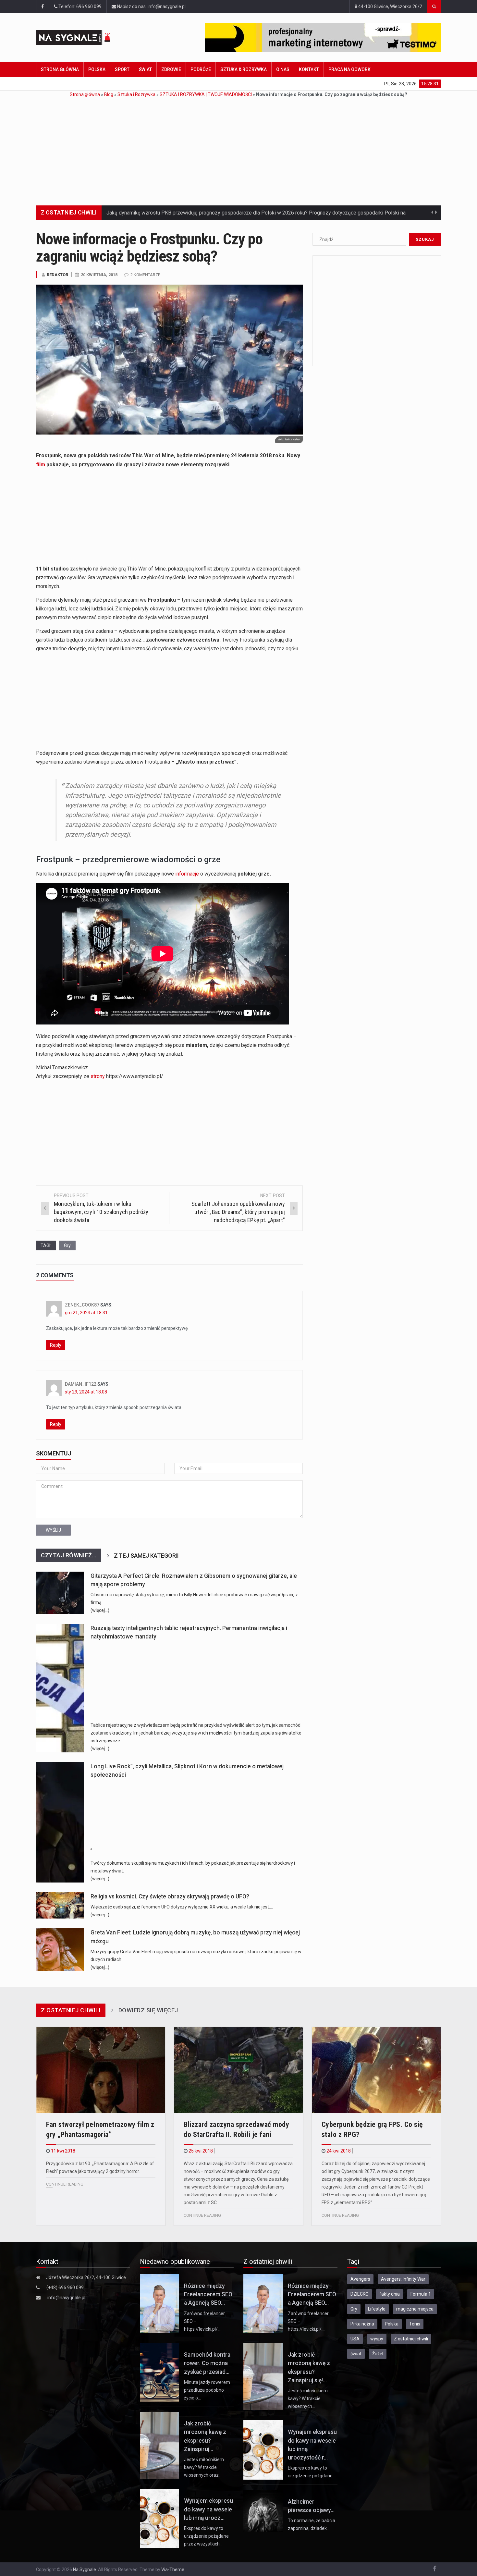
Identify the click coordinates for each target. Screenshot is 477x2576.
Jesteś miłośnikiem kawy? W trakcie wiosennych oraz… (204, 2467)
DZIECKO (360, 2294)
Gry (67, 1245)
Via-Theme (173, 2570)
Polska (97, 69)
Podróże (201, 69)
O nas (283, 69)
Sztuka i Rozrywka (136, 94)
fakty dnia (390, 2294)
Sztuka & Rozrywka (244, 69)
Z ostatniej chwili (411, 2339)
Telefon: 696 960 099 (79, 6)
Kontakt (309, 69)
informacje (187, 874)
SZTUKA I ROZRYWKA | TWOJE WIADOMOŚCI (206, 94)
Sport (122, 69)
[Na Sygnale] (86, 37)
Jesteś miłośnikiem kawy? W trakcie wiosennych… (308, 2398)
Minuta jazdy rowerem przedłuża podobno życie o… (207, 2390)
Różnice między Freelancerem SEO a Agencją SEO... (208, 2294)
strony (98, 1076)
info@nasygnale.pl (66, 2298)
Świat (145, 69)
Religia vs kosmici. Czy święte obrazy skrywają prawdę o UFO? (170, 1896)
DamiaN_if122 (81, 1384)
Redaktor (57, 275)
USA (355, 2339)
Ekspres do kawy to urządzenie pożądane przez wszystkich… (206, 2536)
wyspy (377, 2339)
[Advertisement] (238, 147)
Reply (56, 1345)
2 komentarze (145, 275)
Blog (109, 94)
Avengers (360, 2279)
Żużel (378, 2354)
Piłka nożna (362, 2324)
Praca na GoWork (349, 69)
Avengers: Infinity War (403, 2279)
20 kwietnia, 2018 (99, 275)
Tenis (415, 2324)
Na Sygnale (85, 2570)
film (41, 465)
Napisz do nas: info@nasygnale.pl (151, 6)
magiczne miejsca (415, 2309)
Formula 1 (421, 2294)
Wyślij (53, 1530)
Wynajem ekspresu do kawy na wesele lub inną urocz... (208, 2509)
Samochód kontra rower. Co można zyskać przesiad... (207, 2363)
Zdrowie (171, 69)
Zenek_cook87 (82, 1305)
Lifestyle (377, 2309)
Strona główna (60, 69)
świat (356, 2354)
